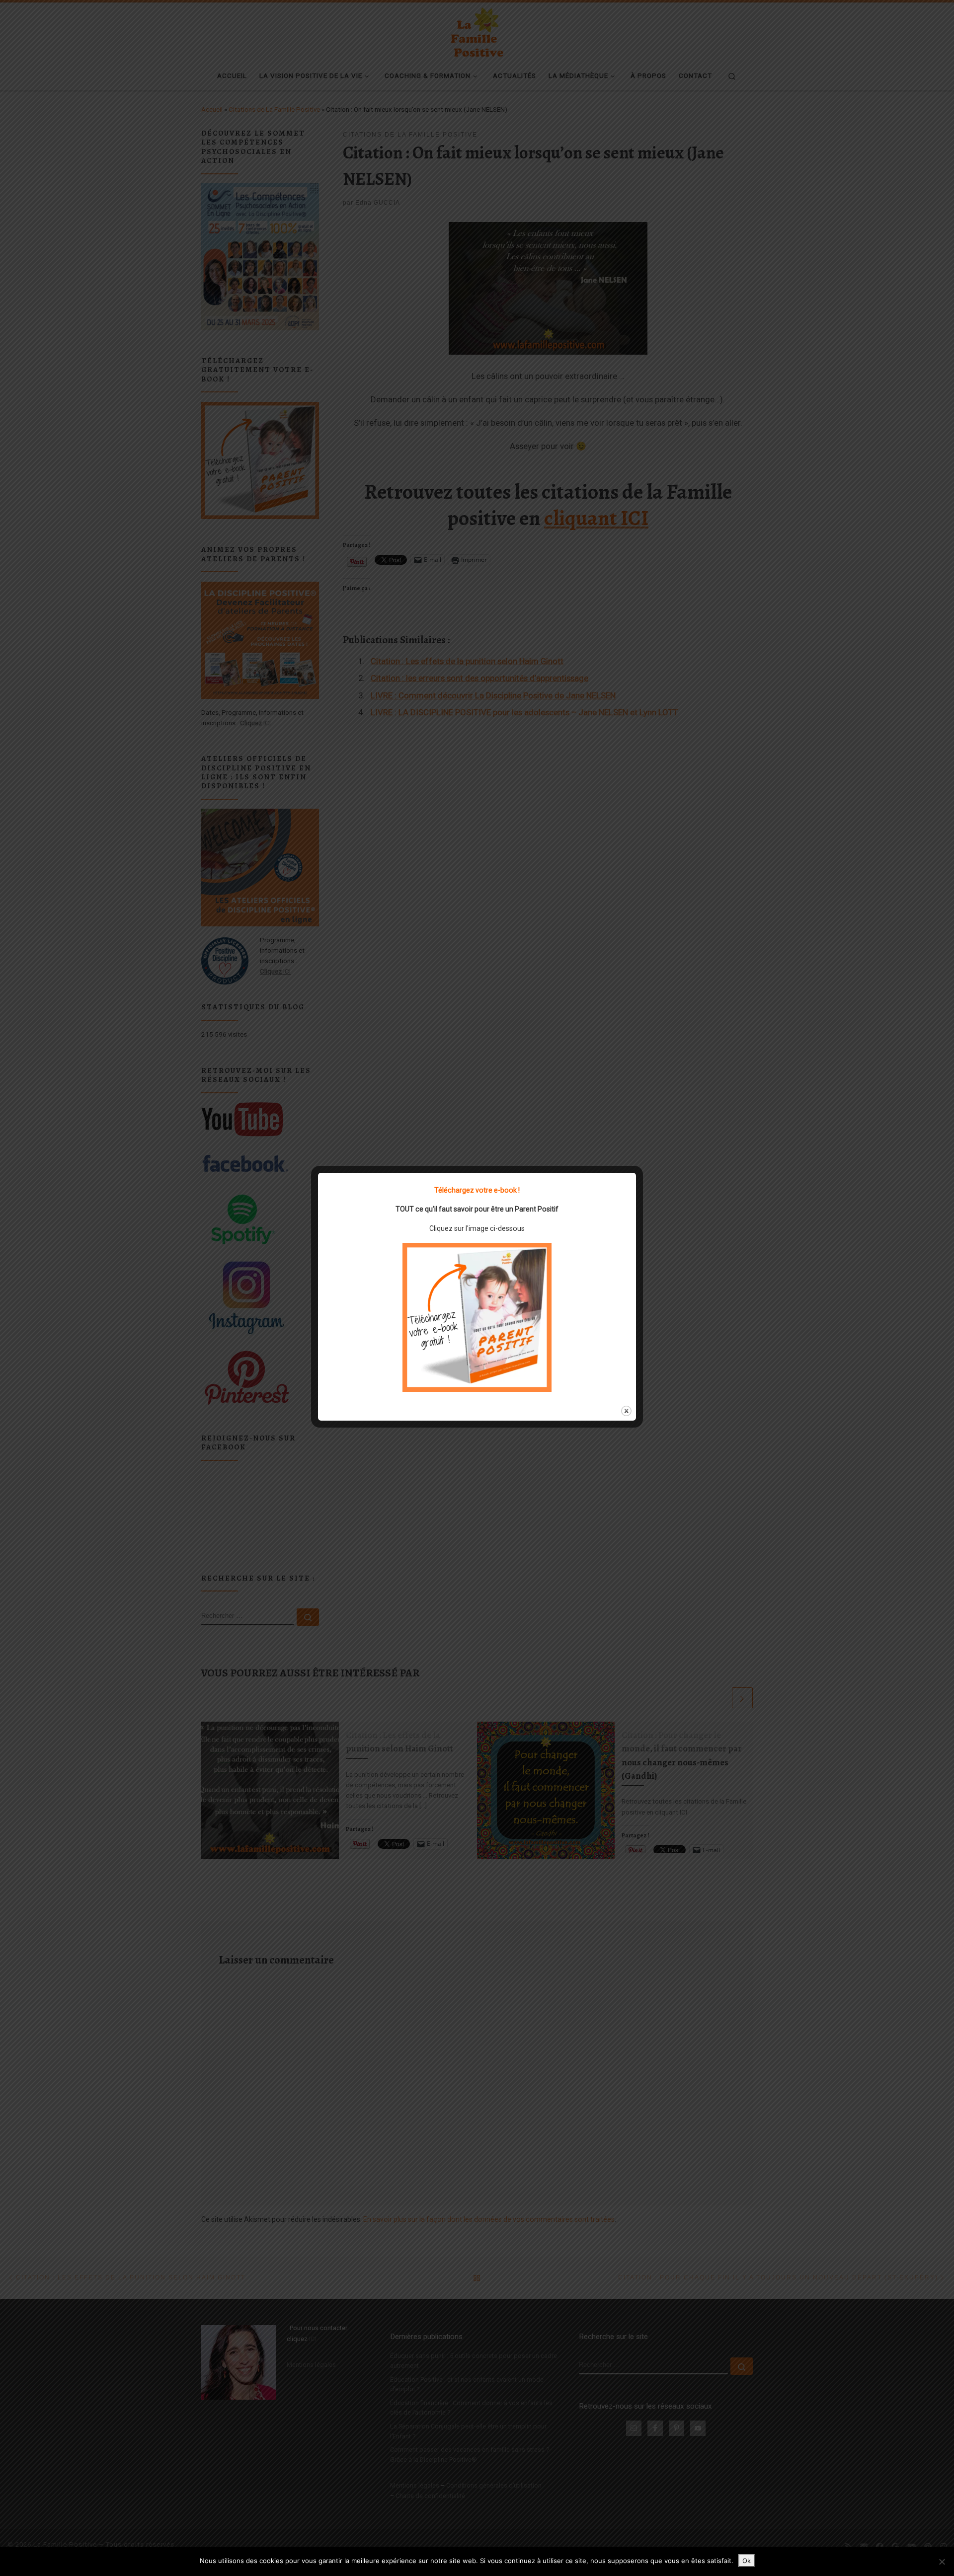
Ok (747, 2561)
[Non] (942, 2562)
